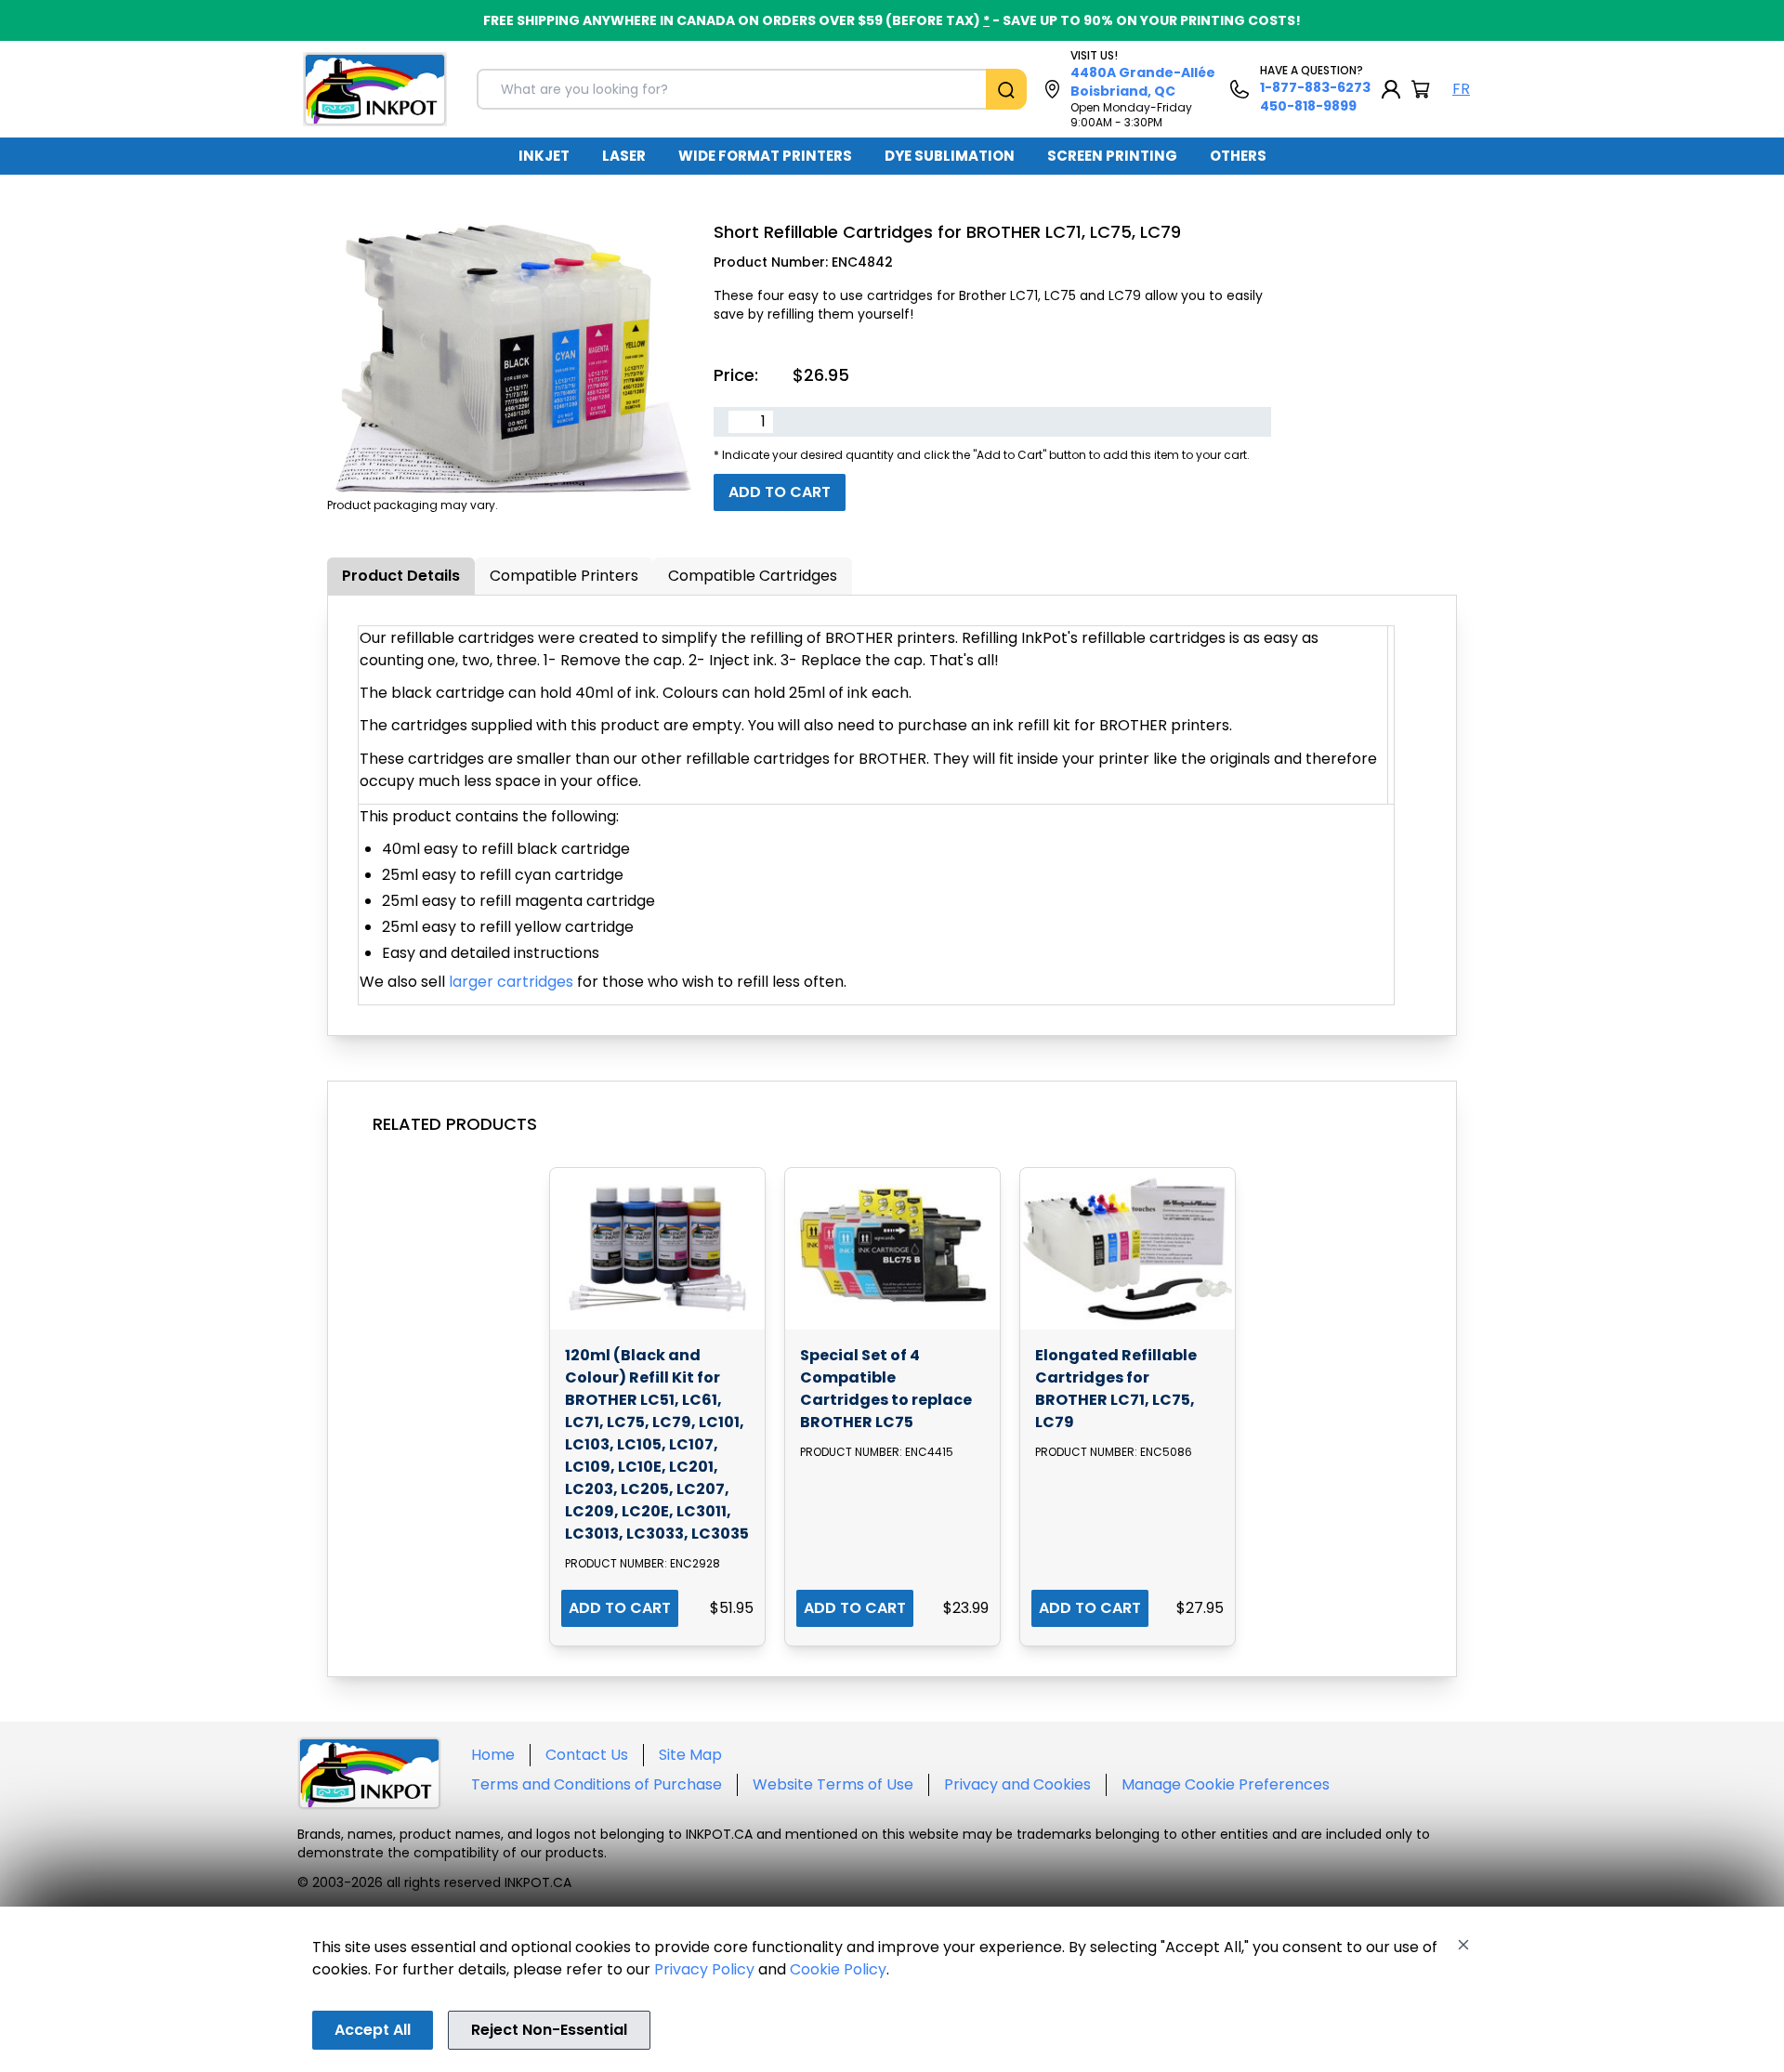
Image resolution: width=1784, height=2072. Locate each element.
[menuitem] (544, 156)
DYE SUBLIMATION (950, 156)
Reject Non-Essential (549, 2030)
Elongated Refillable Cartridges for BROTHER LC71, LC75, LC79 (1116, 1389)
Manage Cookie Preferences (1226, 1784)
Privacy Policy (704, 1969)
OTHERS (1238, 156)
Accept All (373, 2030)
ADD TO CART (620, 1608)
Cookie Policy (838, 1969)
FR (1461, 89)
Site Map (690, 1755)
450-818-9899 (1308, 106)
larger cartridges (511, 982)
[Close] (1463, 1945)
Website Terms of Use (833, 1784)
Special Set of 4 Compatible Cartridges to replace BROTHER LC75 (886, 1389)
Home (493, 1755)
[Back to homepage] (375, 89)
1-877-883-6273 (1315, 87)
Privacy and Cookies (1017, 1784)
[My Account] (1391, 89)
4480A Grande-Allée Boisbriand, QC (1143, 82)
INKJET (544, 156)
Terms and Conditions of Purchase (597, 1784)
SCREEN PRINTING (1112, 156)
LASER (624, 156)
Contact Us (587, 1755)
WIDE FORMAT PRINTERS (765, 156)
